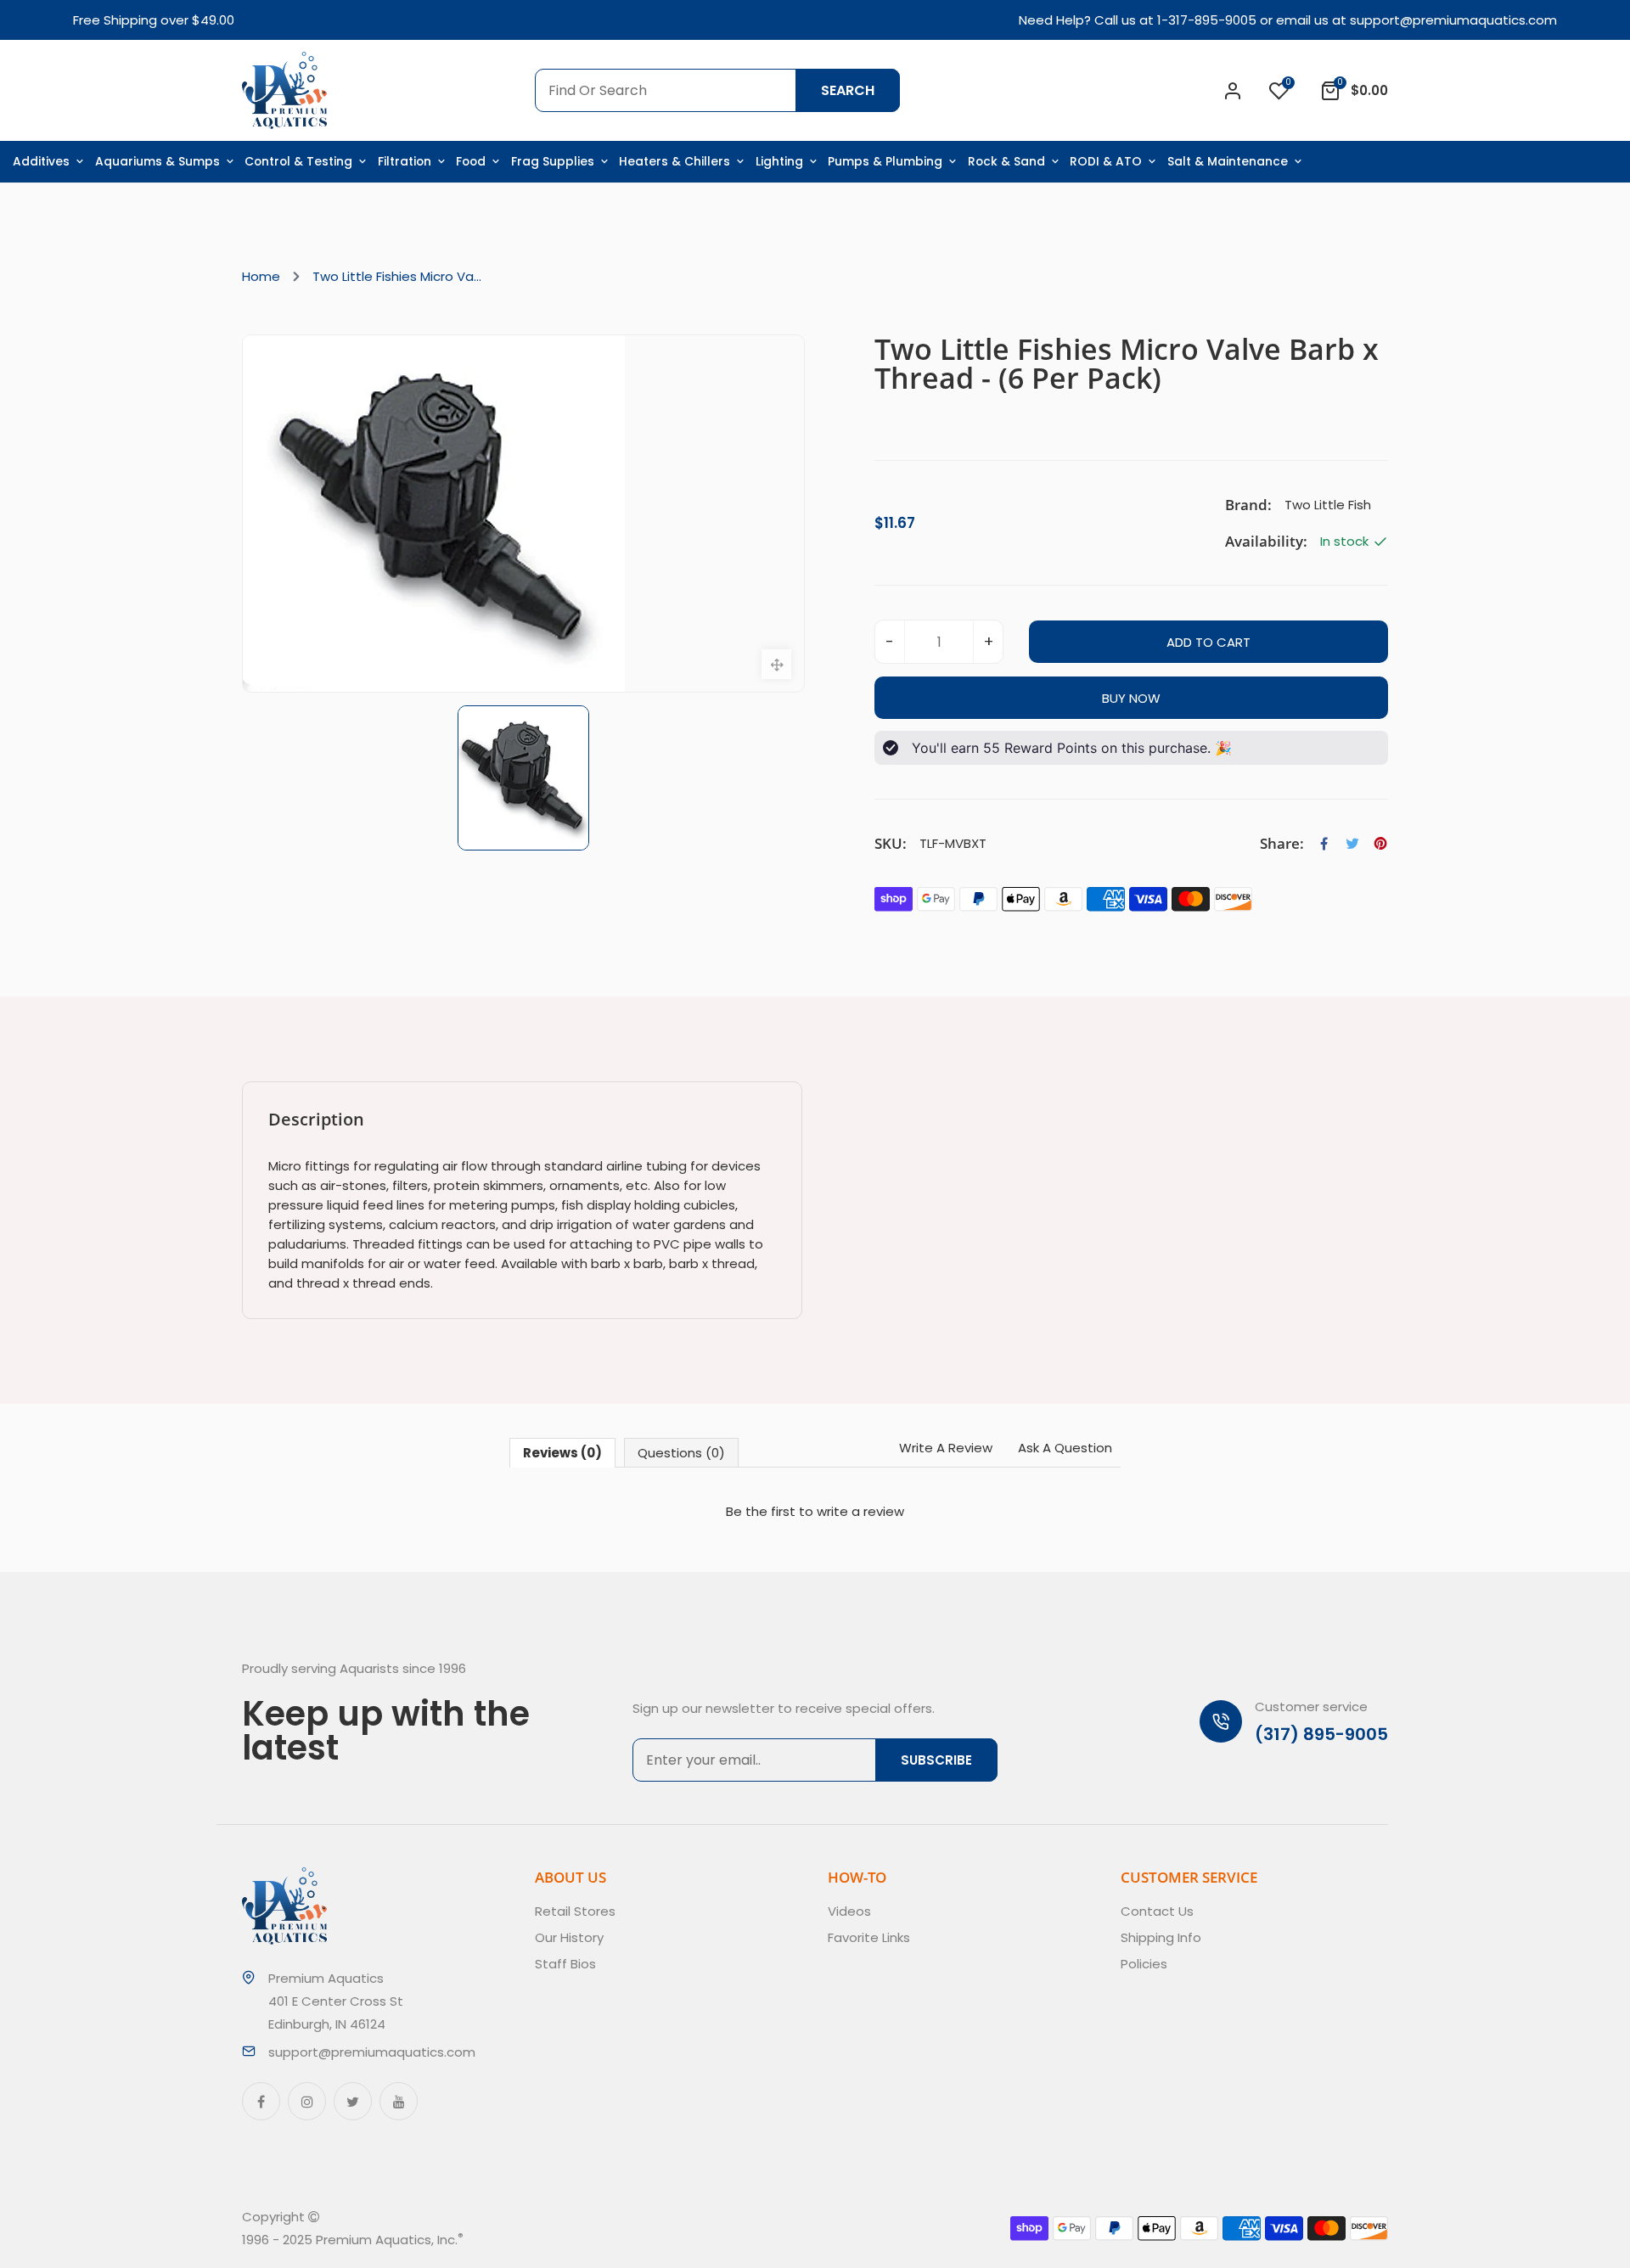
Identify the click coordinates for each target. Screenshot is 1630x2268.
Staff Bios (565, 1964)
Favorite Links (869, 1937)
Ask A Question (1065, 1448)
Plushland (542, 2240)
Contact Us (1157, 1911)
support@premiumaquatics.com (1453, 20)
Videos (849, 1911)
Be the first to (815, 1511)
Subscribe (936, 1760)
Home (261, 276)
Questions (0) (681, 1453)
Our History (569, 1937)
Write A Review (946, 1448)
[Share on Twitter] (1352, 844)
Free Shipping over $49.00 (154, 20)
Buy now (1131, 698)
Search (848, 90)
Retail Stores (575, 1911)
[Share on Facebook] (1324, 844)
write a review (860, 1511)
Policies (1144, 1964)
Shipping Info (1161, 1937)
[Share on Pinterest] (1380, 844)
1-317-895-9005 (1207, 20)
